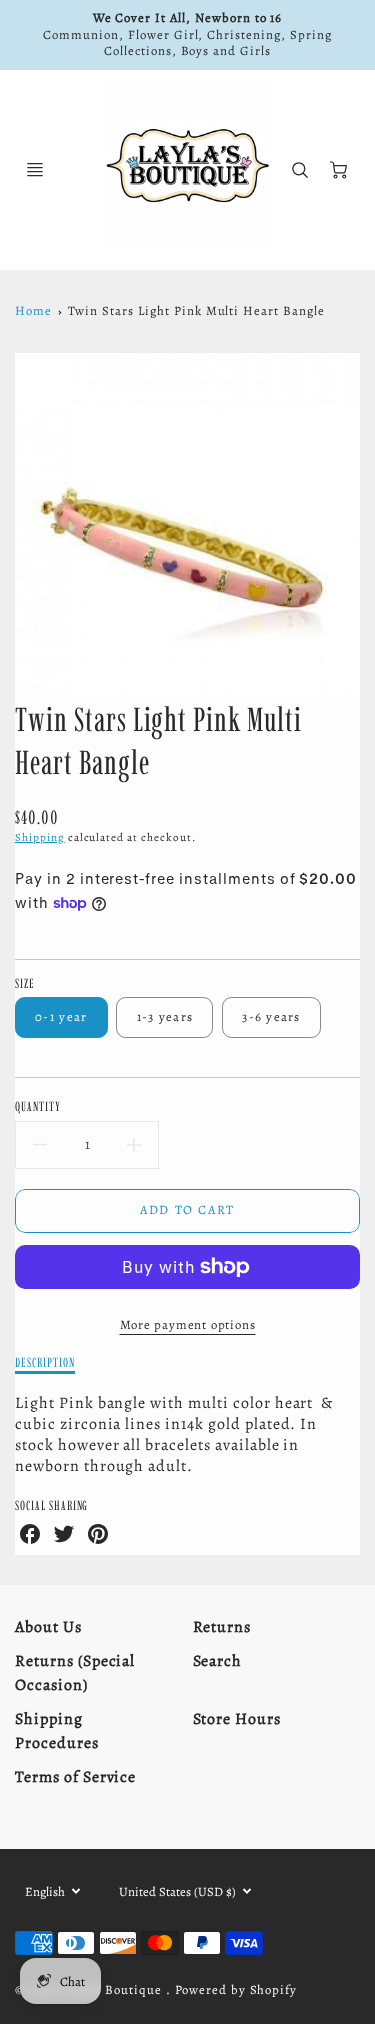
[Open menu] (35, 170)
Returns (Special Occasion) (75, 1673)
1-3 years (165, 1016)
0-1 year (61, 1016)
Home (33, 310)
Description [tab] (45, 1362)
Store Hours (237, 1719)
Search (218, 1661)
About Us (48, 1627)
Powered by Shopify (236, 1989)
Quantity (38, 1106)
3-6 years (271, 1016)
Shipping (40, 837)
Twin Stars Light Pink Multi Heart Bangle (196, 310)
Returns (222, 1627)
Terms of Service (75, 1777)
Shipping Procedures (57, 1731)
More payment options (188, 1324)
